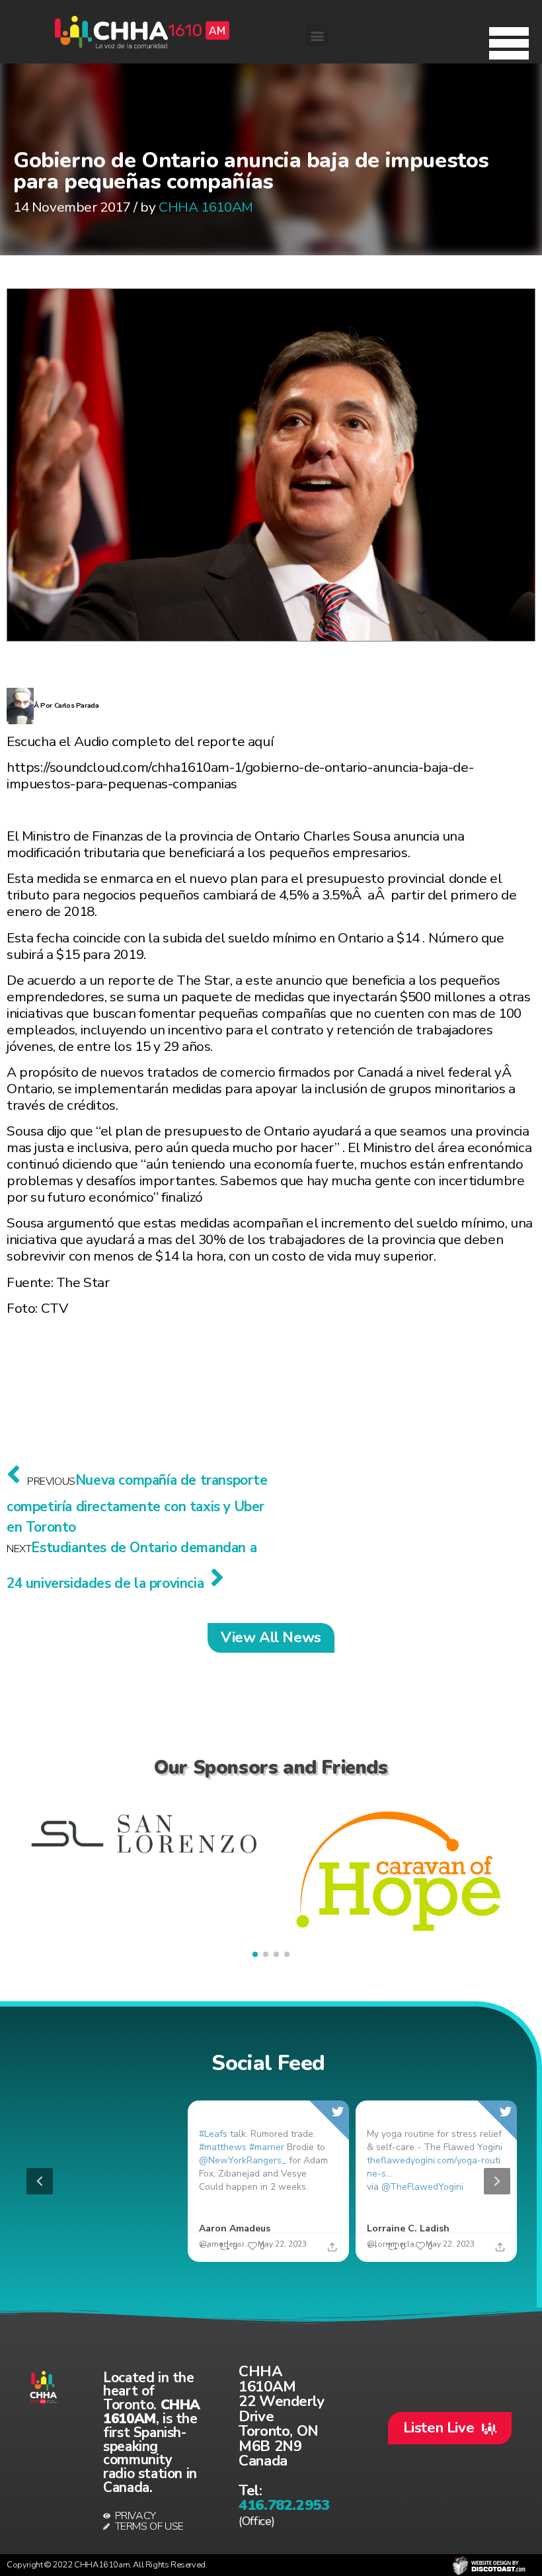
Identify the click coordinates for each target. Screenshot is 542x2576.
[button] (509, 40)
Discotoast (489, 2565)
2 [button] (252, 2254)
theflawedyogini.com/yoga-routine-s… (434, 2167)
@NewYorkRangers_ (243, 2160)
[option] (268, 2181)
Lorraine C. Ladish (408, 2228)
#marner (267, 2147)
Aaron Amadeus (235, 2228)
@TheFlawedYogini (422, 2187)
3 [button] (272, 2254)
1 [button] (232, 2254)
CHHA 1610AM (206, 207)
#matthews (223, 2147)
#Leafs (213, 2134)
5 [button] (311, 2254)
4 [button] (291, 2254)
